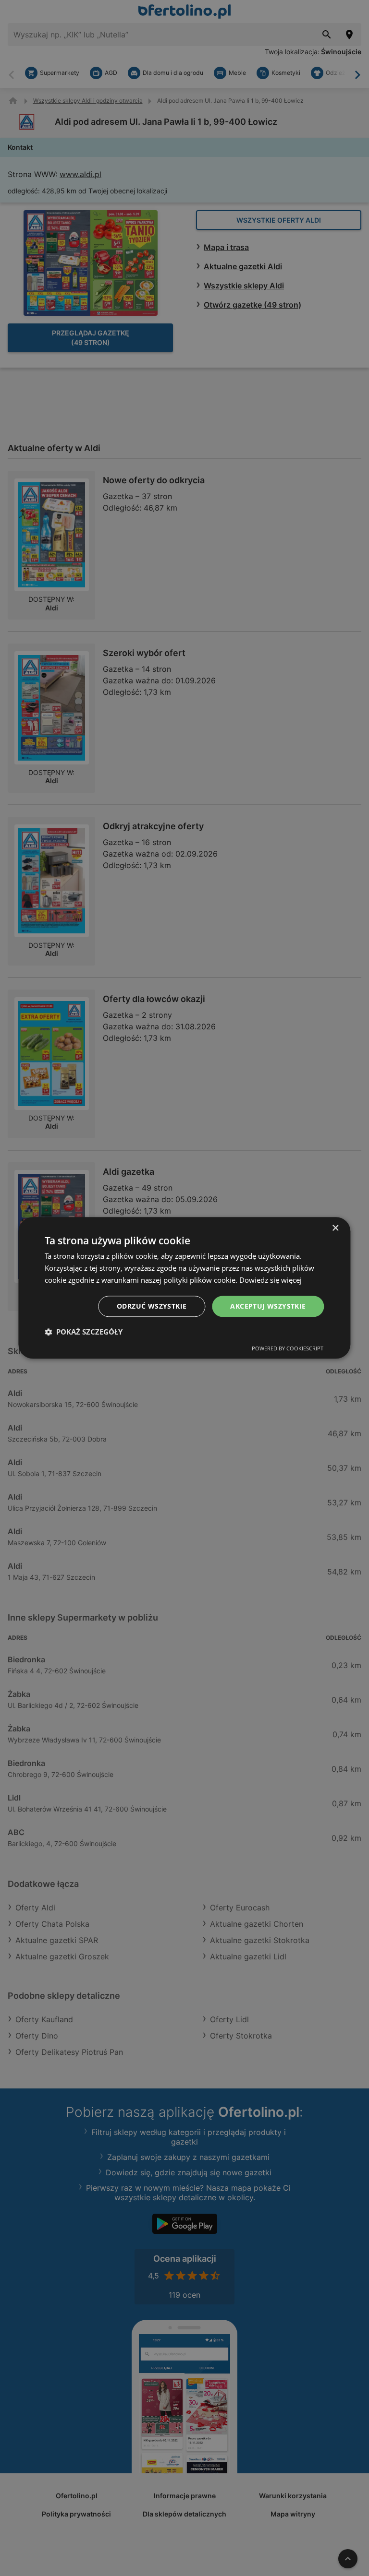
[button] (84, 1332)
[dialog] (184, 1288)
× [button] (335, 1228)
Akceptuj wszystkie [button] (268, 1306)
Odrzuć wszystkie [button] (152, 1306)
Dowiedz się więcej (271, 1280)
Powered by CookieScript (288, 1349)
